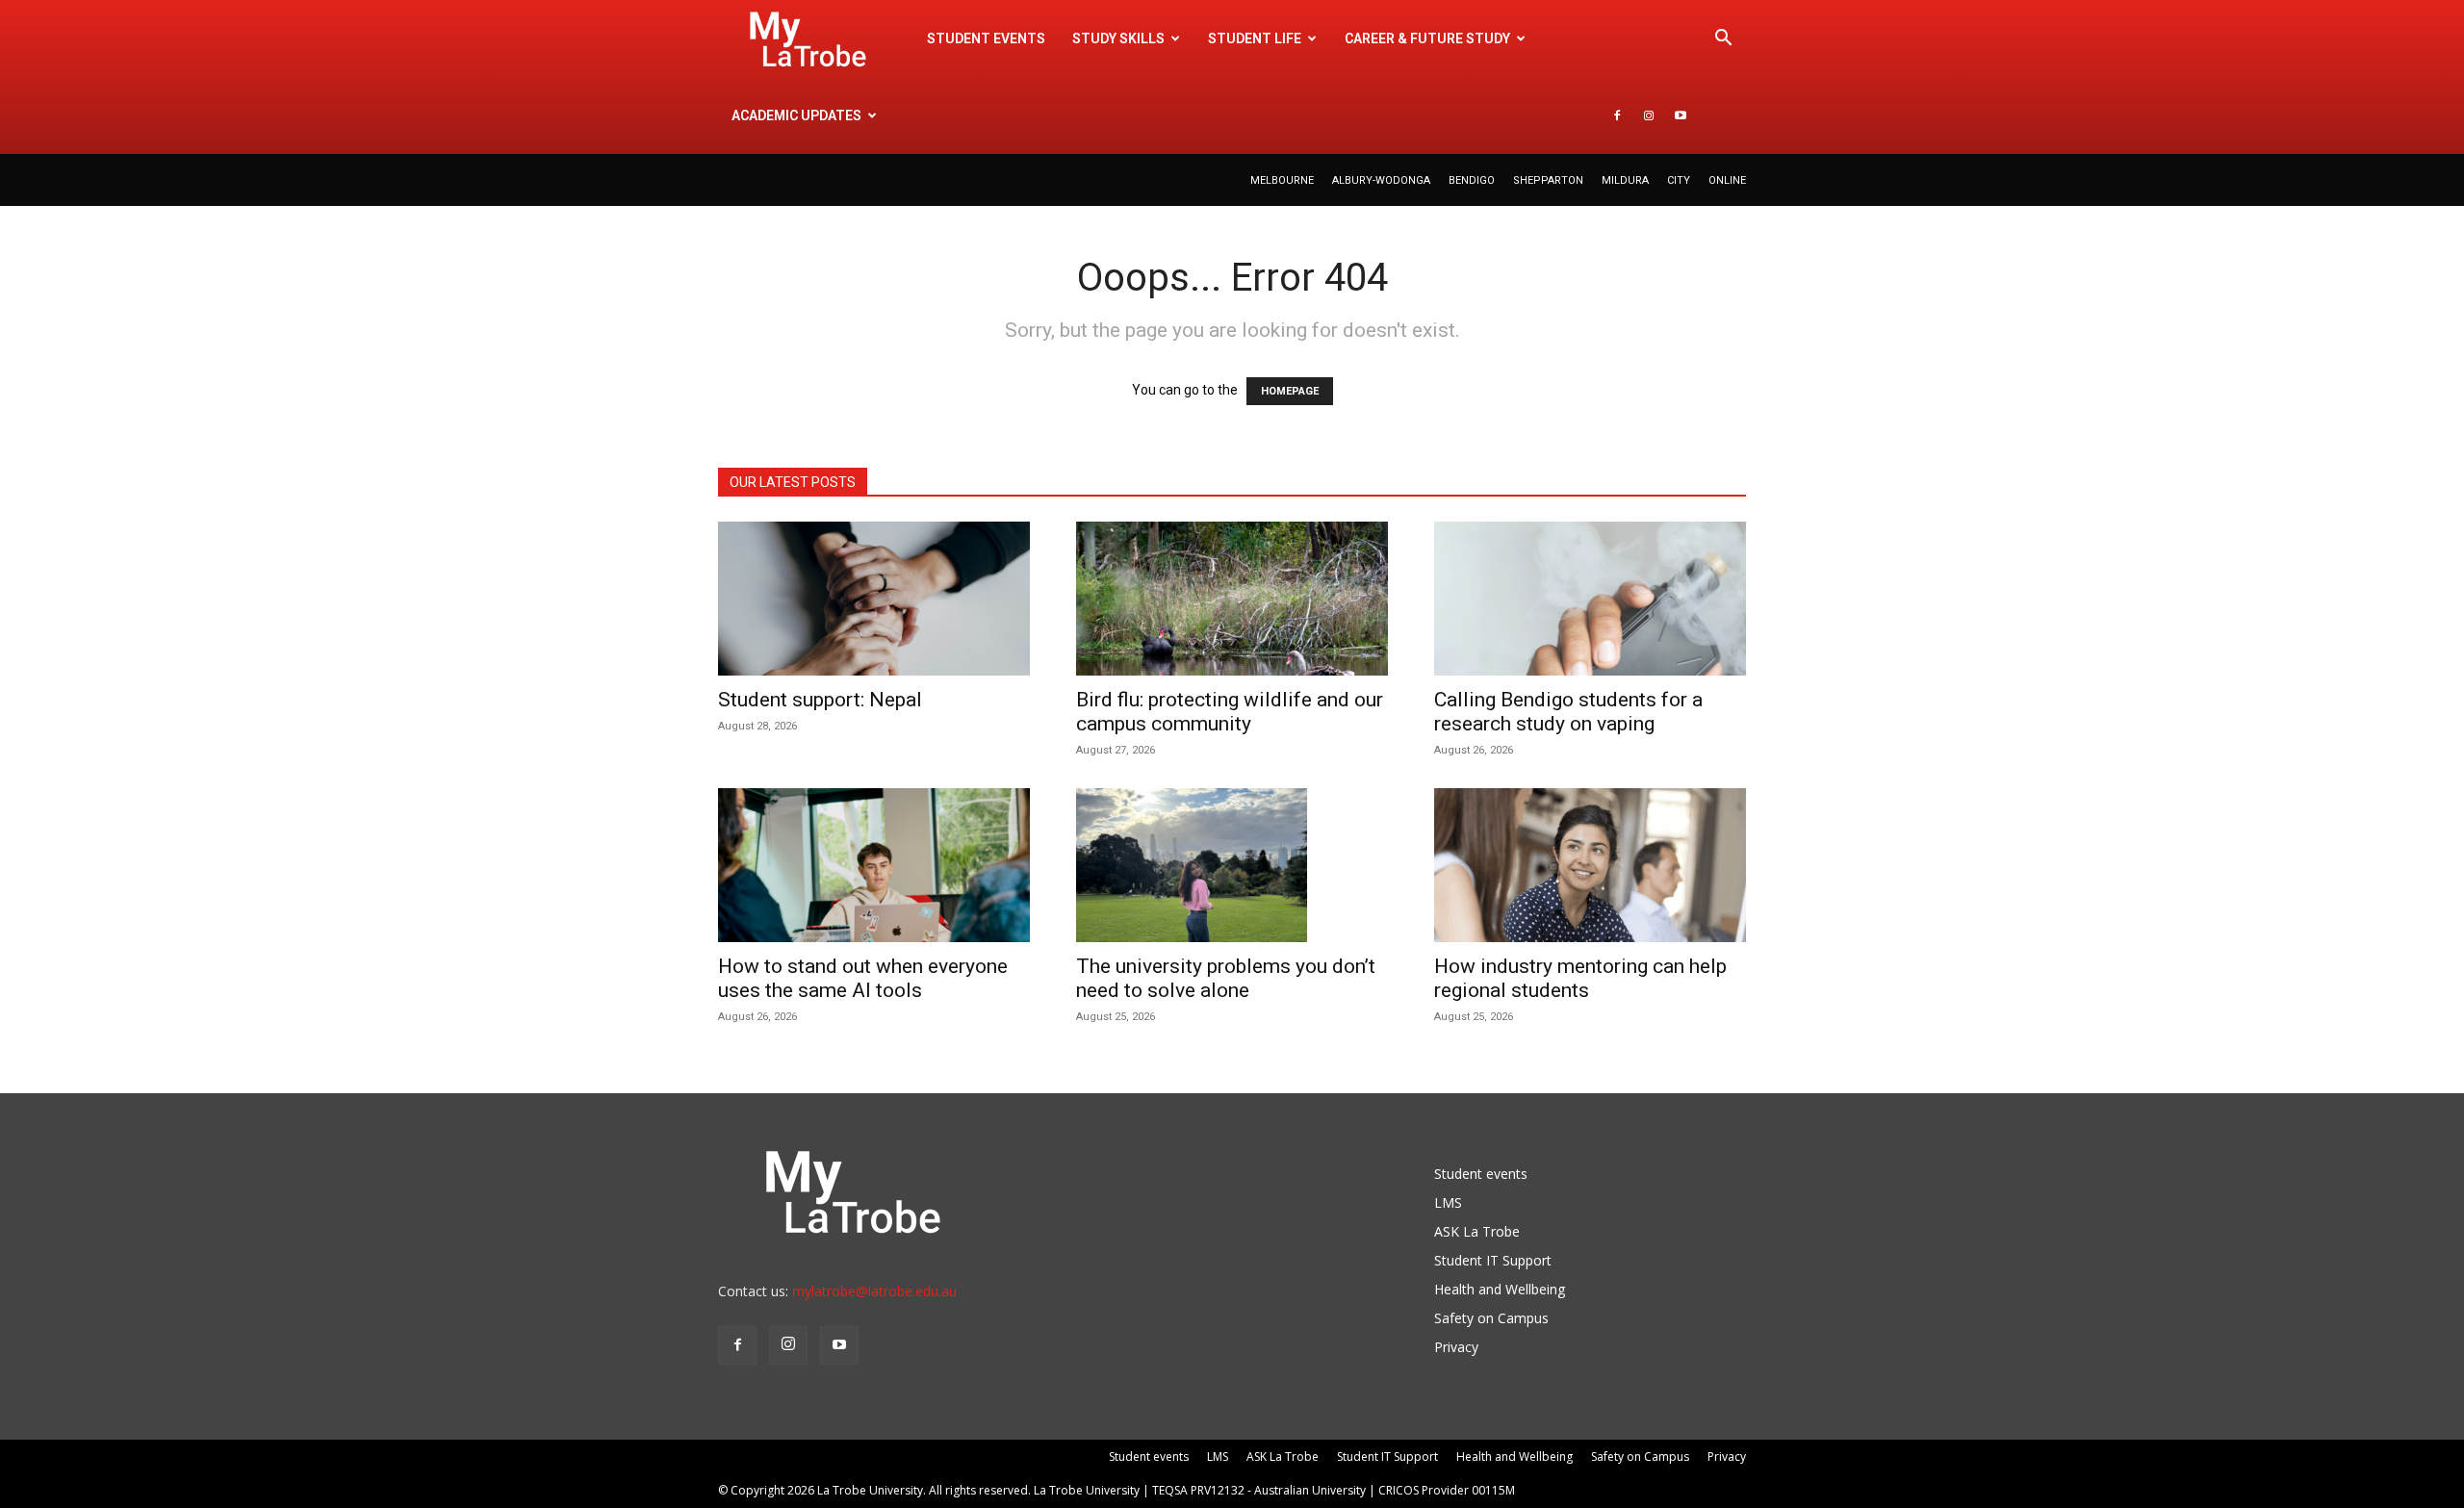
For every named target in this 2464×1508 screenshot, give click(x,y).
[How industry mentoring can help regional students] (1590, 865)
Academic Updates (796, 115)
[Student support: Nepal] (874, 599)
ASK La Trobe (1477, 1231)
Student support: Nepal (820, 700)
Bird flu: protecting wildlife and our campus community (1230, 712)
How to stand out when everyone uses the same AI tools (863, 978)
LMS (1448, 1202)
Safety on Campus (1491, 1318)
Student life (1255, 38)
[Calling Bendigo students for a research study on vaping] (1590, 599)
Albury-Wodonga (1381, 180)
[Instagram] (1649, 115)
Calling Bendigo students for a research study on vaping (1568, 712)
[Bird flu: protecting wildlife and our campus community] (1232, 599)
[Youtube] (1681, 115)
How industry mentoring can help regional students (1580, 978)
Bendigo (1472, 180)
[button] (1723, 40)
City (1679, 180)
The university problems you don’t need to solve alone (1226, 978)
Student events (986, 38)
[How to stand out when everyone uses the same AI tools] (874, 865)
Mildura (1625, 180)
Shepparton (1548, 180)
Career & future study (1427, 38)
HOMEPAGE (1290, 391)
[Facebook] (1617, 115)
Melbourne (1282, 180)
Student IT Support (1493, 1260)
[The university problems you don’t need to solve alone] (1232, 865)
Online (1727, 180)
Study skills (1118, 38)
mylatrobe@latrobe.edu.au (874, 1291)
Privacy (1456, 1347)
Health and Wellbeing (1500, 1289)
